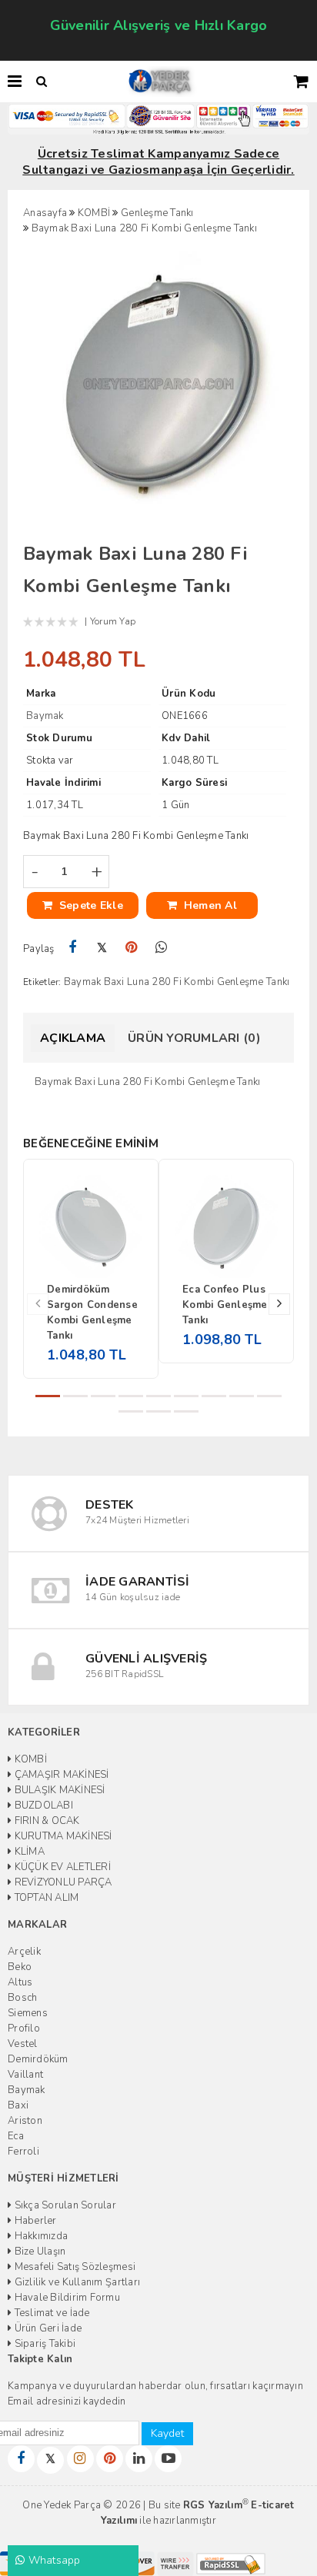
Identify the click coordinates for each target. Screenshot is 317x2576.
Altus (20, 1982)
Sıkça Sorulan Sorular (64, 2205)
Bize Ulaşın (38, 2252)
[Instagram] (80, 2459)
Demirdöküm (38, 2059)
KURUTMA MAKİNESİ (62, 1836)
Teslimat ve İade (50, 2313)
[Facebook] (73, 948)
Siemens (28, 2013)
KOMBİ (29, 1759)
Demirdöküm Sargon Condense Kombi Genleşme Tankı (92, 1313)
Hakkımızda (40, 2236)
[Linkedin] (139, 2459)
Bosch (22, 1998)
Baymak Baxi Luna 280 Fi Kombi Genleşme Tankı (177, 982)
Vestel (23, 2044)
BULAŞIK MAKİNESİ (58, 1790)
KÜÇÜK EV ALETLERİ (61, 1867)
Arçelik (24, 1952)
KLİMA (28, 1852)
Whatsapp (52, 2560)
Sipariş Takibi (43, 2344)
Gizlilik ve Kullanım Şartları (76, 2282)
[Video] (168, 2459)
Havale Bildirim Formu (66, 2298)
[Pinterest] (132, 948)
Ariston (25, 2121)
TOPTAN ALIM (45, 1898)
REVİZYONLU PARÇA (62, 1882)
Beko (20, 1967)
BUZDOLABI (42, 1806)
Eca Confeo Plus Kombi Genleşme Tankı (225, 1305)
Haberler (34, 2221)
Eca (16, 2136)
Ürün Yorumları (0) (194, 1038)
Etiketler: (42, 982)
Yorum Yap (113, 621)
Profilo (24, 2029)
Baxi (18, 2105)
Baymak (27, 2090)
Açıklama (73, 1038)
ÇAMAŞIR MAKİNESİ (60, 1775)
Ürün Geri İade (47, 2328)
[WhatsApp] (161, 948)
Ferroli (23, 2152)
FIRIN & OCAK (45, 1821)
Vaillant (25, 2075)
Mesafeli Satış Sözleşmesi (73, 2267)
